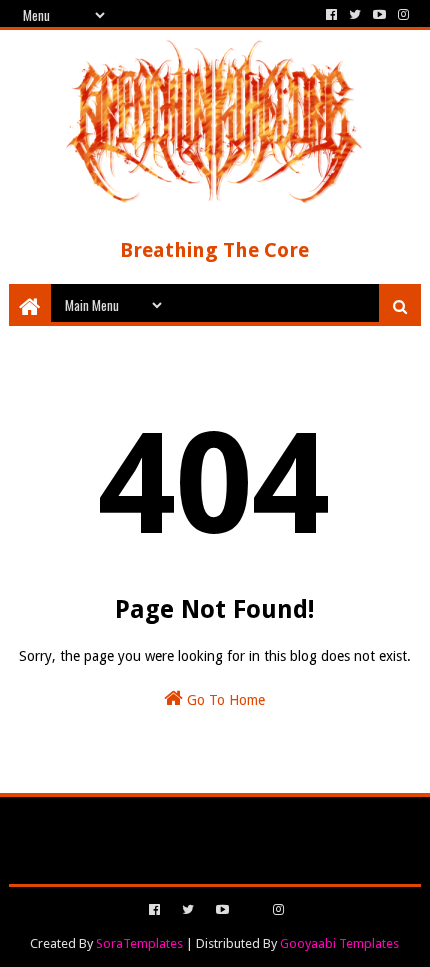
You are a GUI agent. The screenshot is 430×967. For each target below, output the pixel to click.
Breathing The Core (214, 250)
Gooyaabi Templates (339, 943)
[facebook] (331, 15)
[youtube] (379, 15)
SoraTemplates (139, 943)
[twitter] (355, 15)
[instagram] (401, 15)
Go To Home (224, 700)
